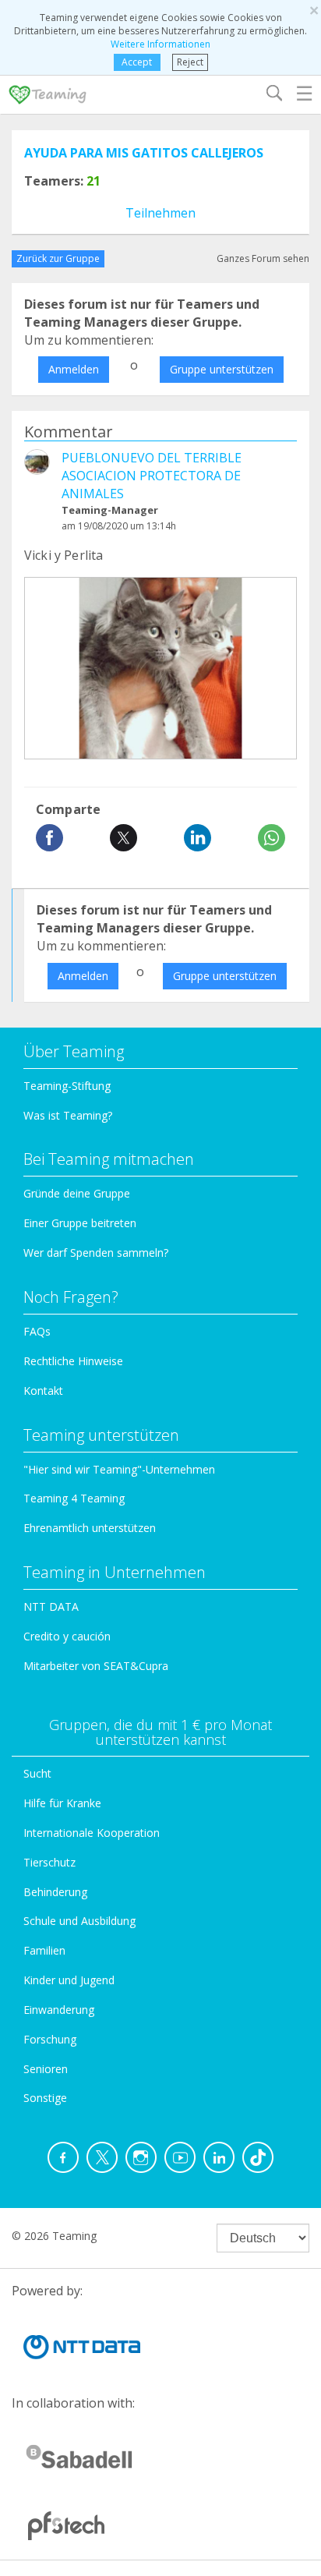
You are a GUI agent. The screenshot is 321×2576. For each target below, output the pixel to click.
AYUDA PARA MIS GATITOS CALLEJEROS (144, 153)
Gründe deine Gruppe (77, 1193)
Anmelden (74, 369)
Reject (190, 62)
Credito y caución (67, 1636)
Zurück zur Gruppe (58, 258)
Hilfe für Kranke (62, 1803)
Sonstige (45, 2098)
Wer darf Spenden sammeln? (96, 1253)
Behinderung (55, 1892)
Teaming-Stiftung (67, 1086)
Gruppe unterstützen (222, 369)
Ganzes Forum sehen (263, 258)
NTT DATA (51, 1606)
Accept (137, 62)
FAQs (37, 1331)
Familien (44, 1950)
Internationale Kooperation (92, 1833)
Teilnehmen (160, 213)
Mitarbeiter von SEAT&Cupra (96, 1666)
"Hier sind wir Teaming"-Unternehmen (119, 1469)
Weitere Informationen (160, 44)
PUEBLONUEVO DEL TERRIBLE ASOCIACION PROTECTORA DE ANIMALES (152, 476)
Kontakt (43, 1391)
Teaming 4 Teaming (74, 1498)
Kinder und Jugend (69, 1980)
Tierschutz (49, 1862)
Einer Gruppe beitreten (80, 1223)
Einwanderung (59, 2010)
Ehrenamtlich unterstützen (90, 1528)
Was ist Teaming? (68, 1115)
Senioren (46, 2069)
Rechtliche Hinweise (73, 1361)
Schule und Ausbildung (79, 1921)
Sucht (37, 1773)
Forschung (50, 2039)
